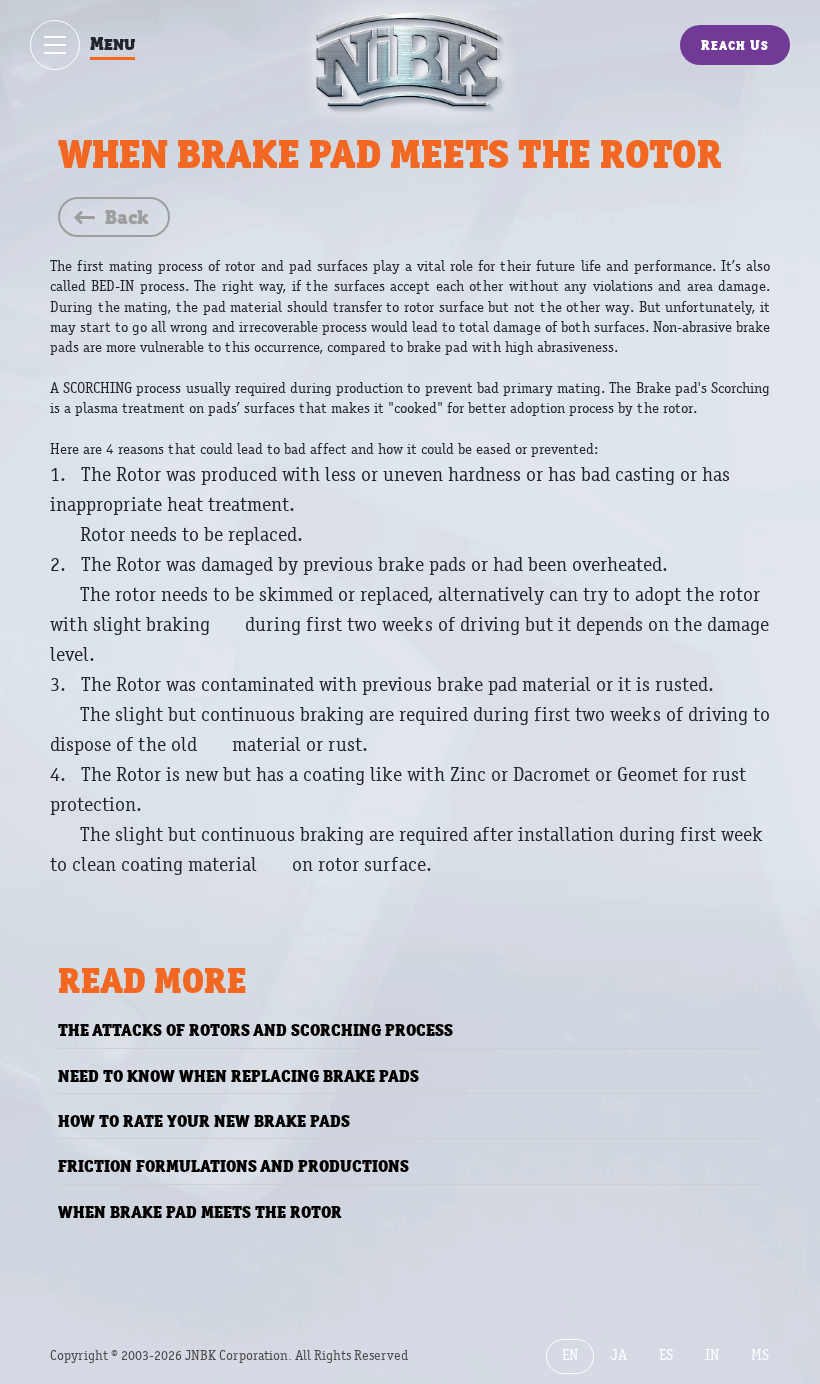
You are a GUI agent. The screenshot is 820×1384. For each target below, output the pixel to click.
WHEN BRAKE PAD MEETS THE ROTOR (200, 1212)
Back (126, 217)
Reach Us (735, 45)
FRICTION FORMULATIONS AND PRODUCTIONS (233, 1166)
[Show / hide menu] (55, 45)
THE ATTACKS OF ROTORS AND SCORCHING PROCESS (255, 1030)
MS (760, 1355)
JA (619, 1355)
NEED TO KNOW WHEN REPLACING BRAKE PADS (238, 1076)
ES (666, 1355)
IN (712, 1355)
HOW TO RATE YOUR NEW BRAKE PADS (204, 1121)
